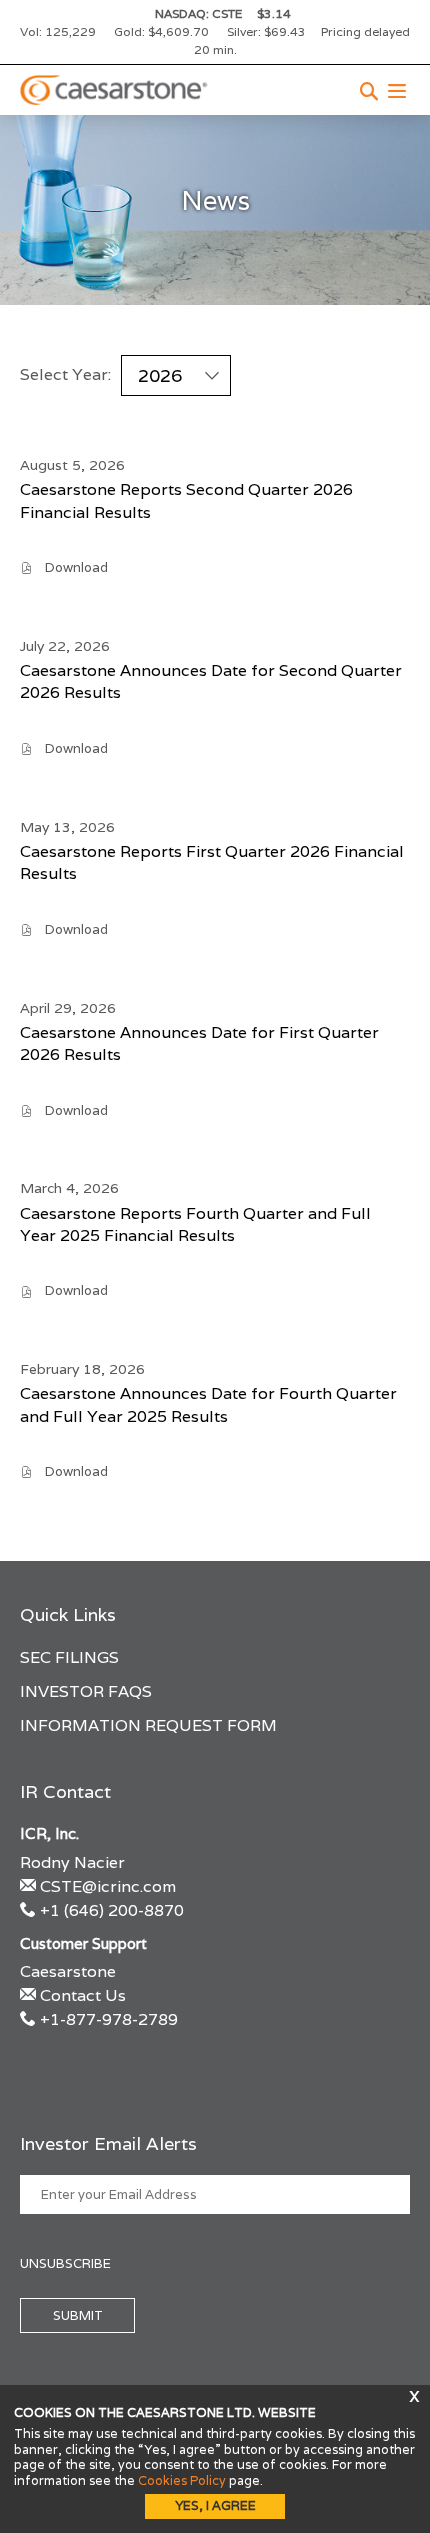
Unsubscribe (65, 2263)
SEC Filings (69, 1657)
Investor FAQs (86, 1691)
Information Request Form (148, 1725)
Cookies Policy (182, 2480)
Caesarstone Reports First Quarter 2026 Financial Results (212, 862)
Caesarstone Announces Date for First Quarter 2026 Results (199, 1043)
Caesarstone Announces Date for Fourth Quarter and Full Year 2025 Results (208, 1404)
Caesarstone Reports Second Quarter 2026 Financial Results (186, 500)
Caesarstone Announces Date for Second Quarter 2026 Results (211, 681)
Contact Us (83, 1995)
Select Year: (65, 375)
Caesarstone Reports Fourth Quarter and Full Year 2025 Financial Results (195, 1224)
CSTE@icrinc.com (108, 1886)
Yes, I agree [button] (215, 2505)
